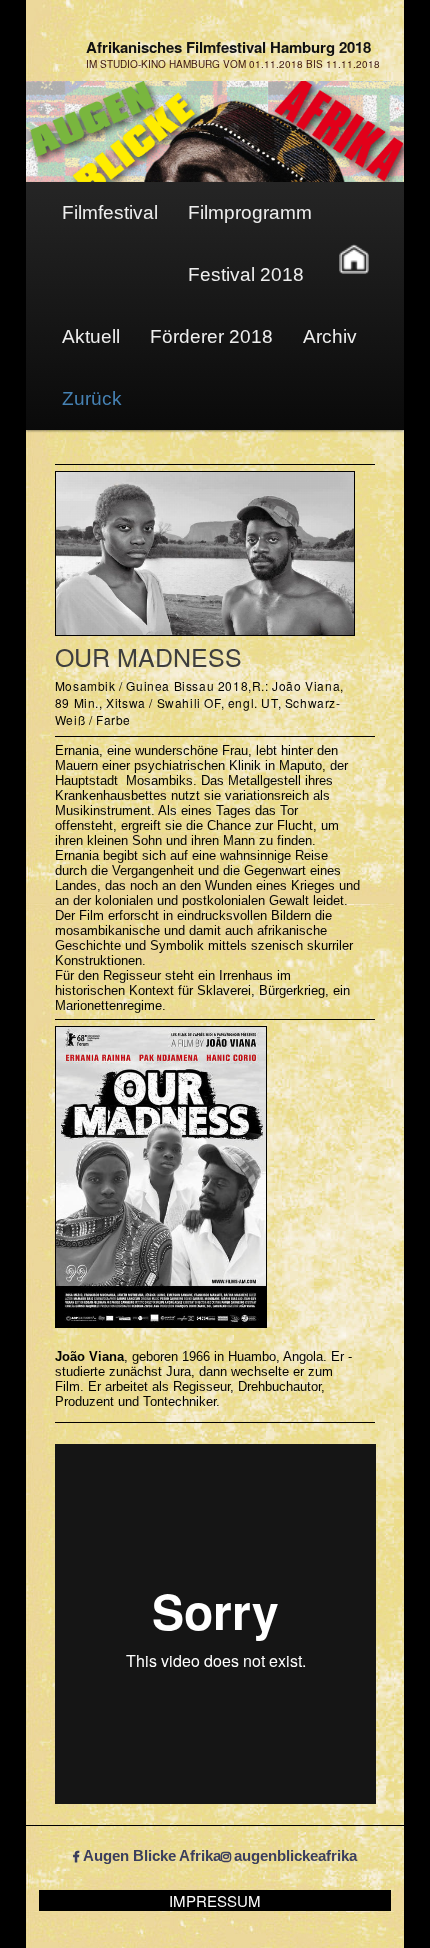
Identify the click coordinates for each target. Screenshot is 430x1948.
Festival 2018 (246, 274)
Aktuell (91, 336)
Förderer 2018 (211, 336)
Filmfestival (110, 212)
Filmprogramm (250, 212)
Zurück (92, 398)
